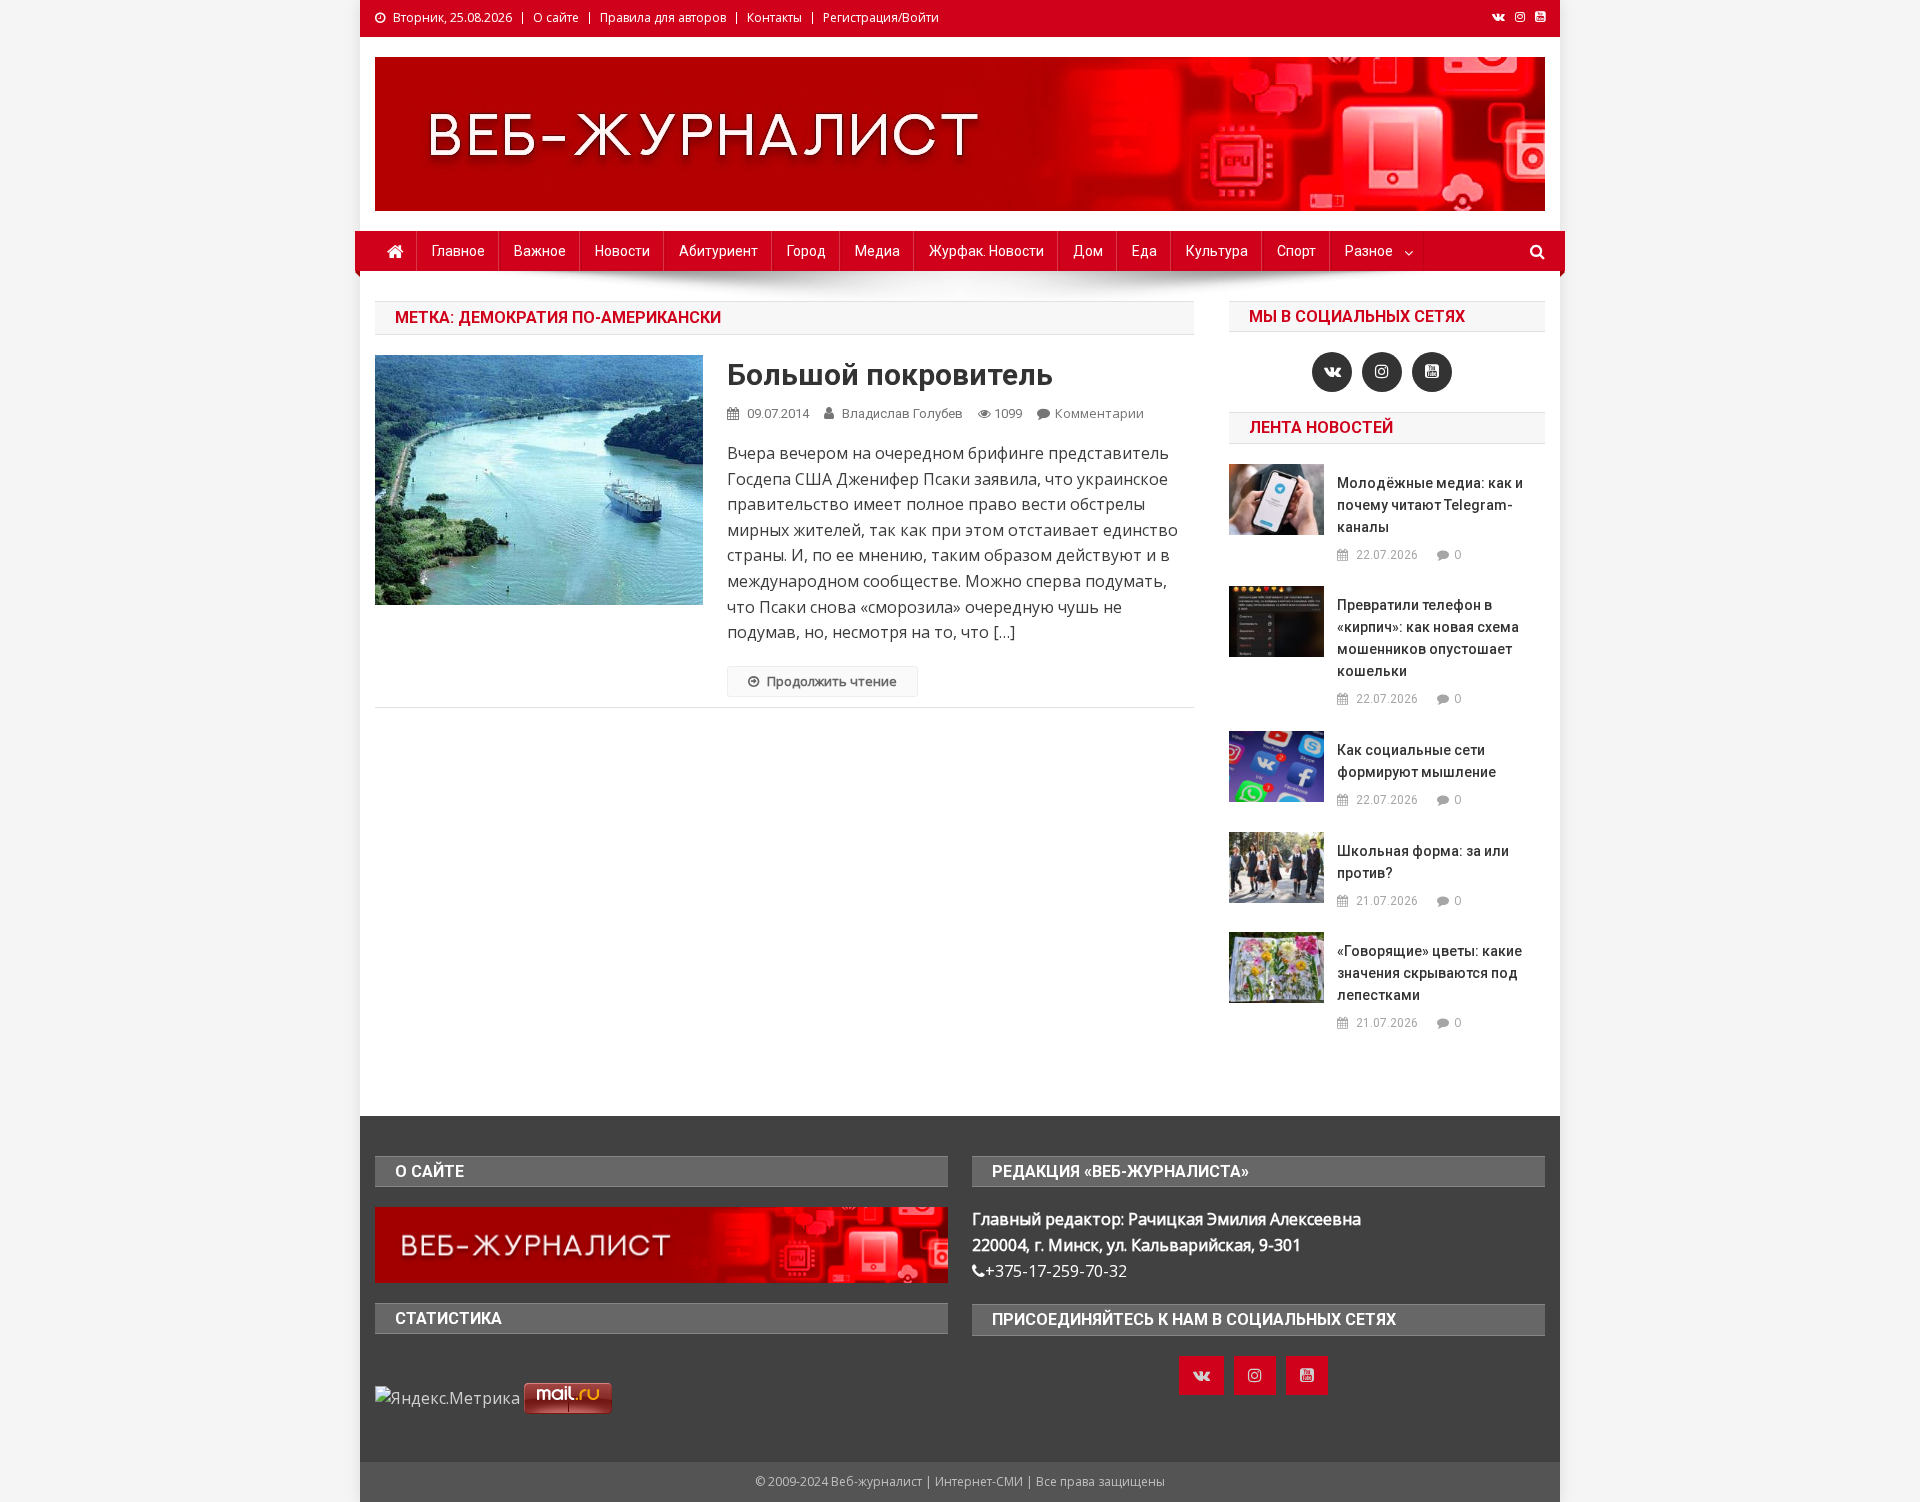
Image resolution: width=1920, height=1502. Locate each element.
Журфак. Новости (986, 251)
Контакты (774, 17)
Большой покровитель (890, 374)
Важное (540, 251)
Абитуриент (718, 251)
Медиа (877, 251)
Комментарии (1099, 413)
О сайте (556, 17)
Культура (1217, 251)
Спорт (1296, 251)
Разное (1369, 251)
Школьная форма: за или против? (1423, 862)
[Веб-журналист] (661, 1243)
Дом (1088, 251)
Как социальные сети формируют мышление (1416, 761)
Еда (1144, 251)
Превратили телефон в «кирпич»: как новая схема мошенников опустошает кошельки (1428, 638)
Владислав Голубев (902, 413)
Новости (622, 251)
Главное (458, 251)
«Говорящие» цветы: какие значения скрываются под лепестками (1429, 973)
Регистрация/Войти (881, 17)
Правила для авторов (663, 17)
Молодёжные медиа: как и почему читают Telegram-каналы (1430, 505)
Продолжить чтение (832, 681)
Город (806, 251)
